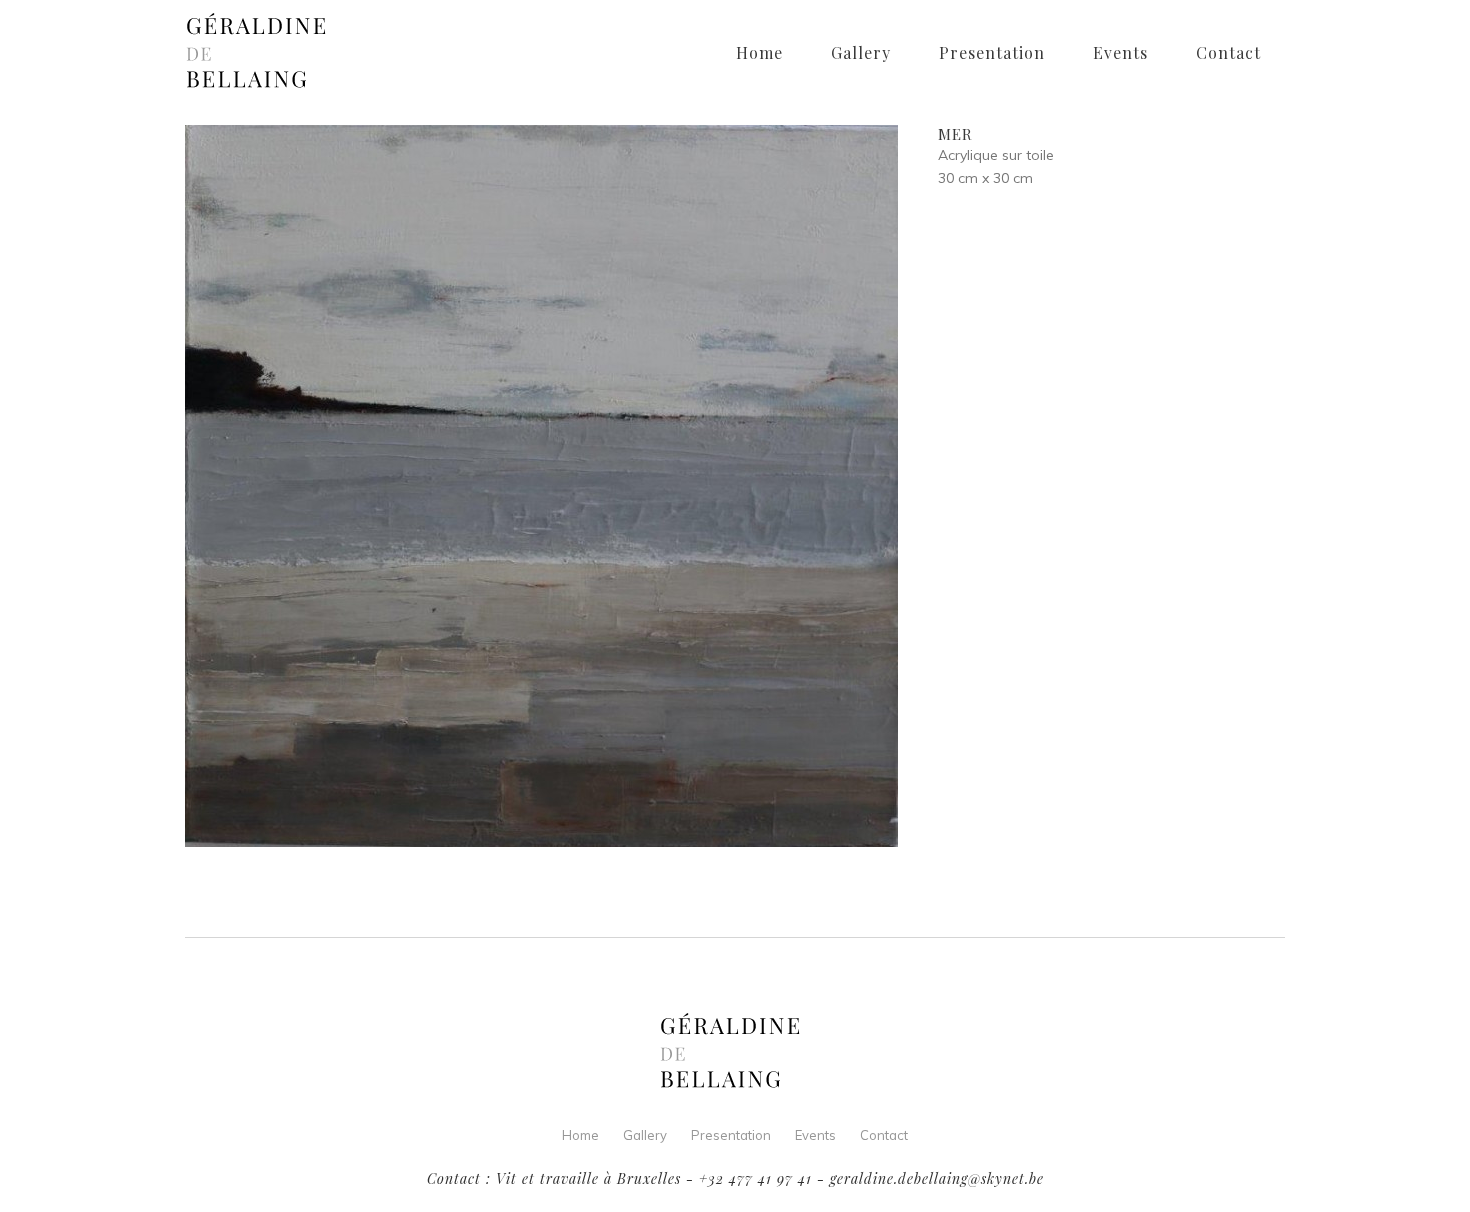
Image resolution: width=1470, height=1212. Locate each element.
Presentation (731, 1135)
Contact (884, 1135)
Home (580, 1135)
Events (815, 1135)
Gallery (645, 1135)
